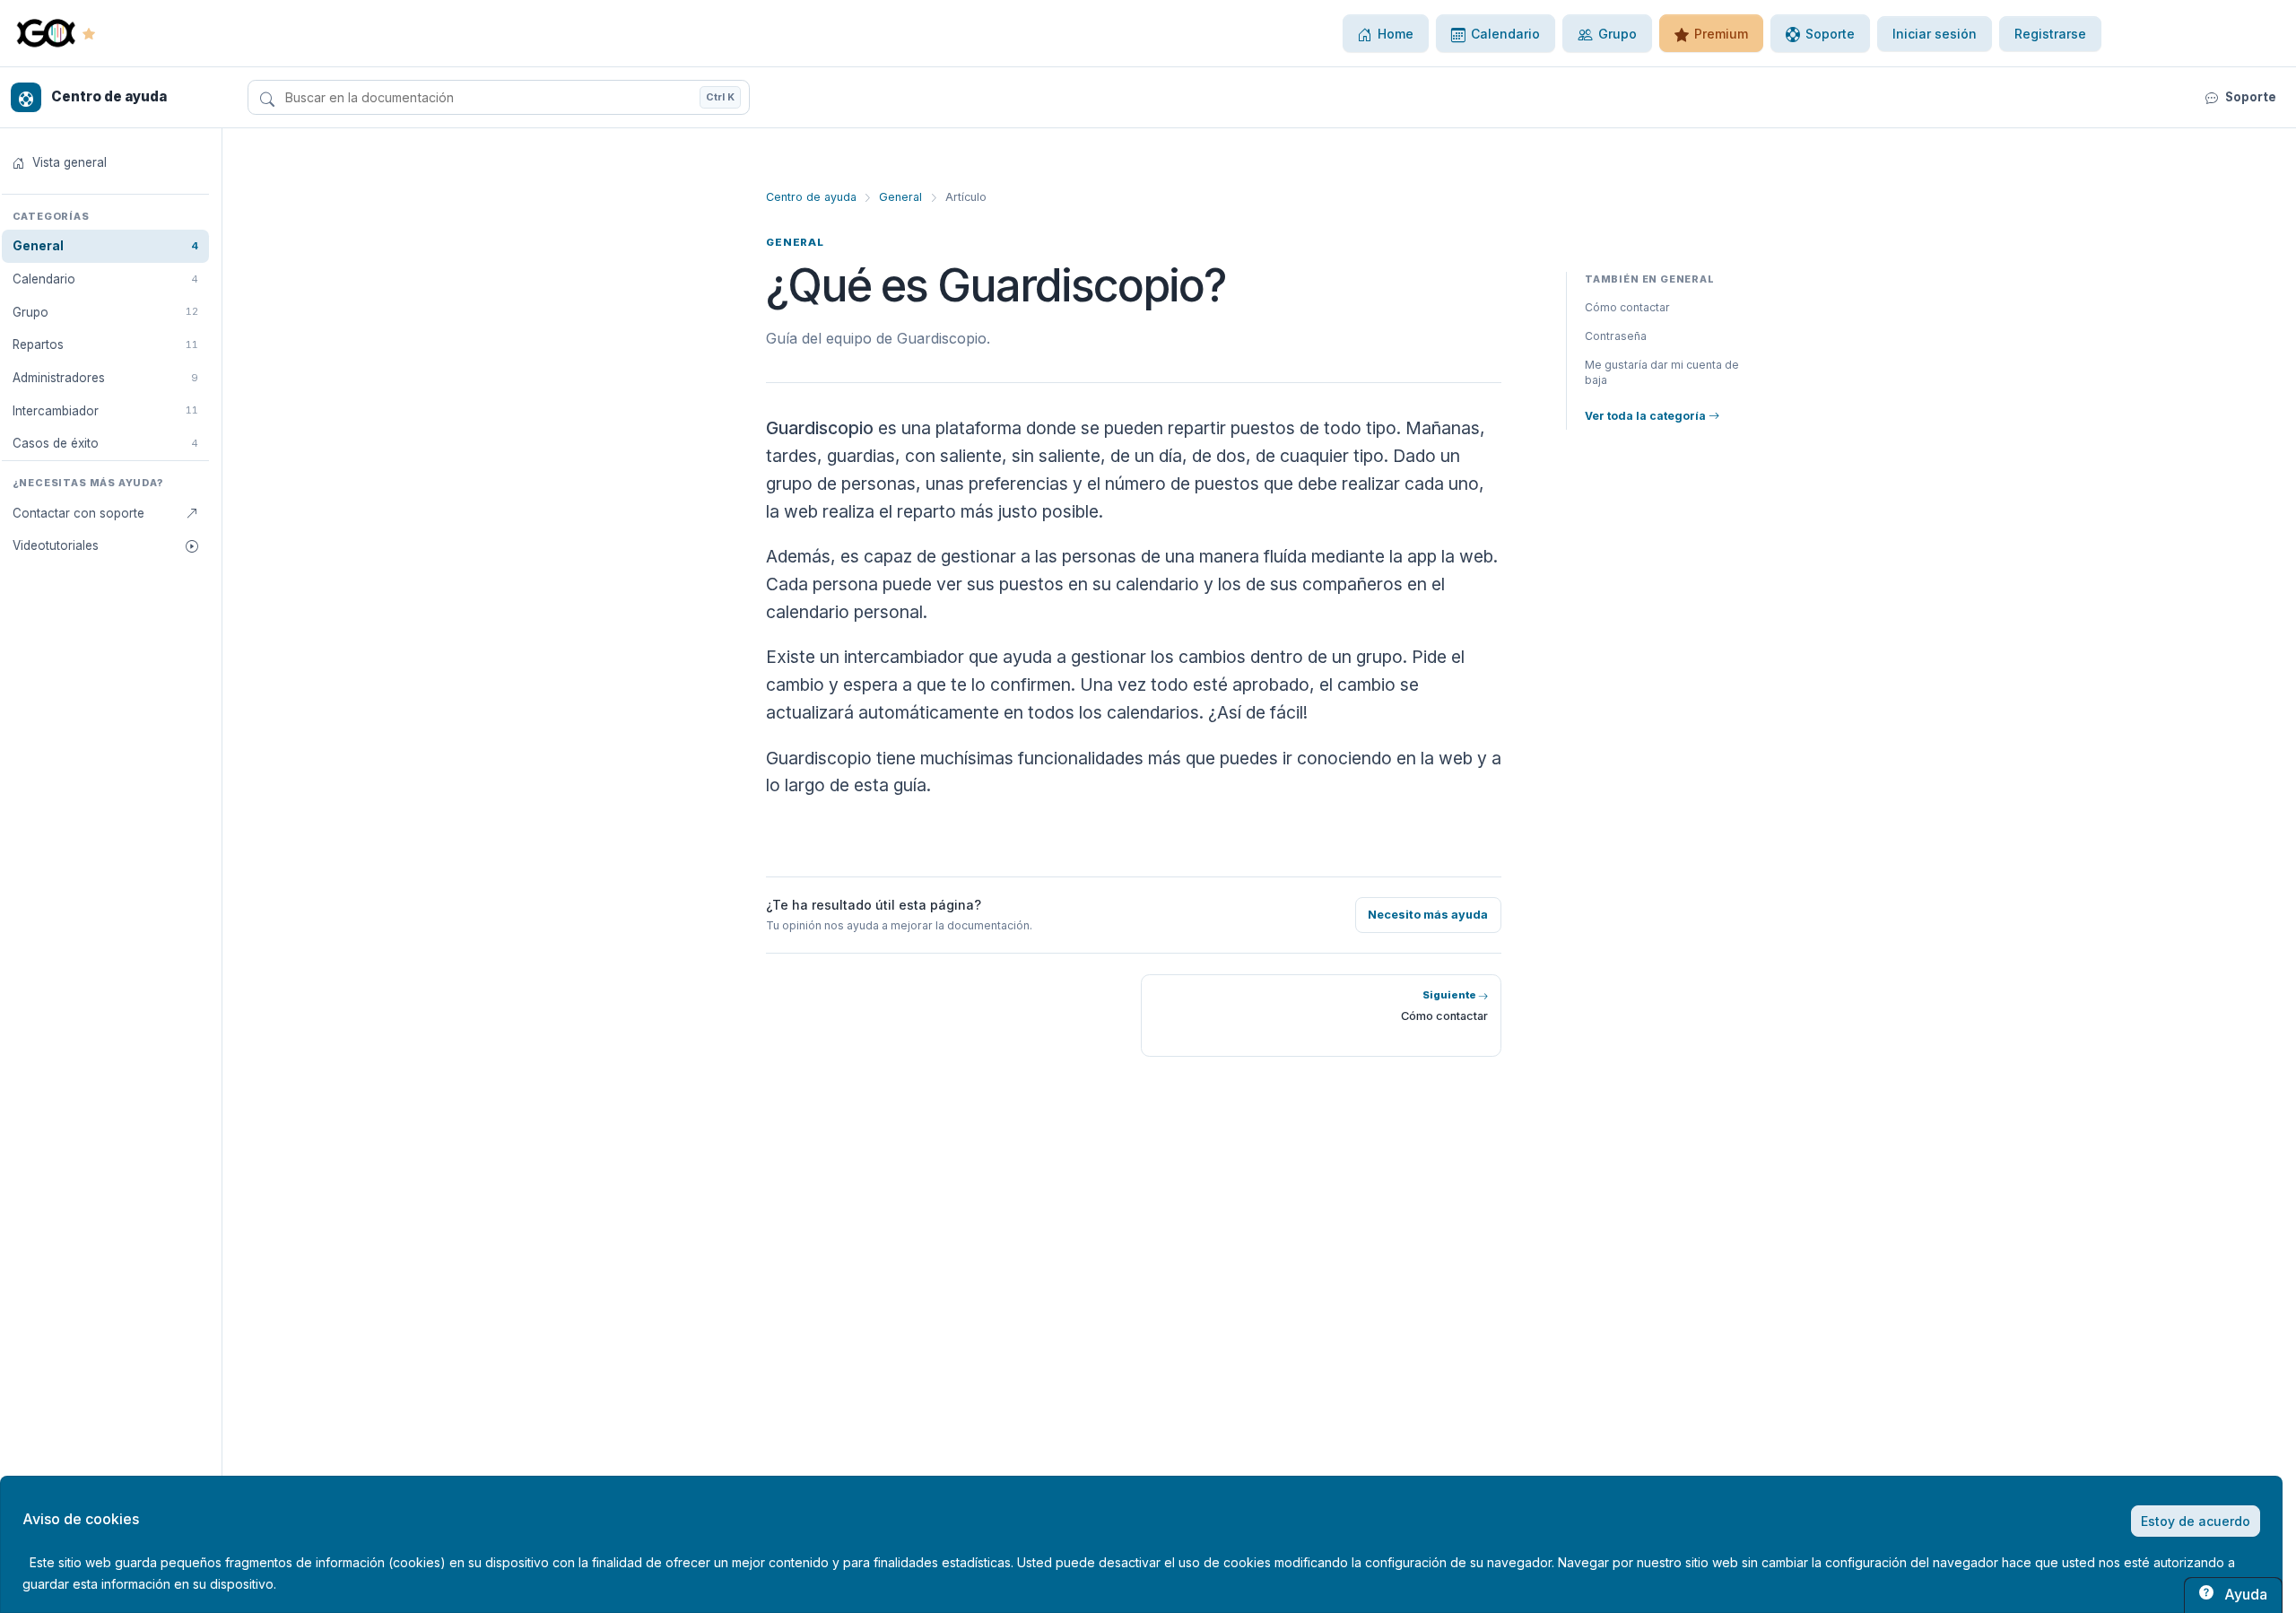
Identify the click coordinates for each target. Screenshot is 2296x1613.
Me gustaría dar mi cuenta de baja (1662, 373)
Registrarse (2050, 34)
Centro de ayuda (811, 197)
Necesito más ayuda (1428, 915)
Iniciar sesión (1935, 34)
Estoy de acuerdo (2196, 1521)
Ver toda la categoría (1647, 416)
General (900, 197)
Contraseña (1616, 336)
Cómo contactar (1627, 307)
